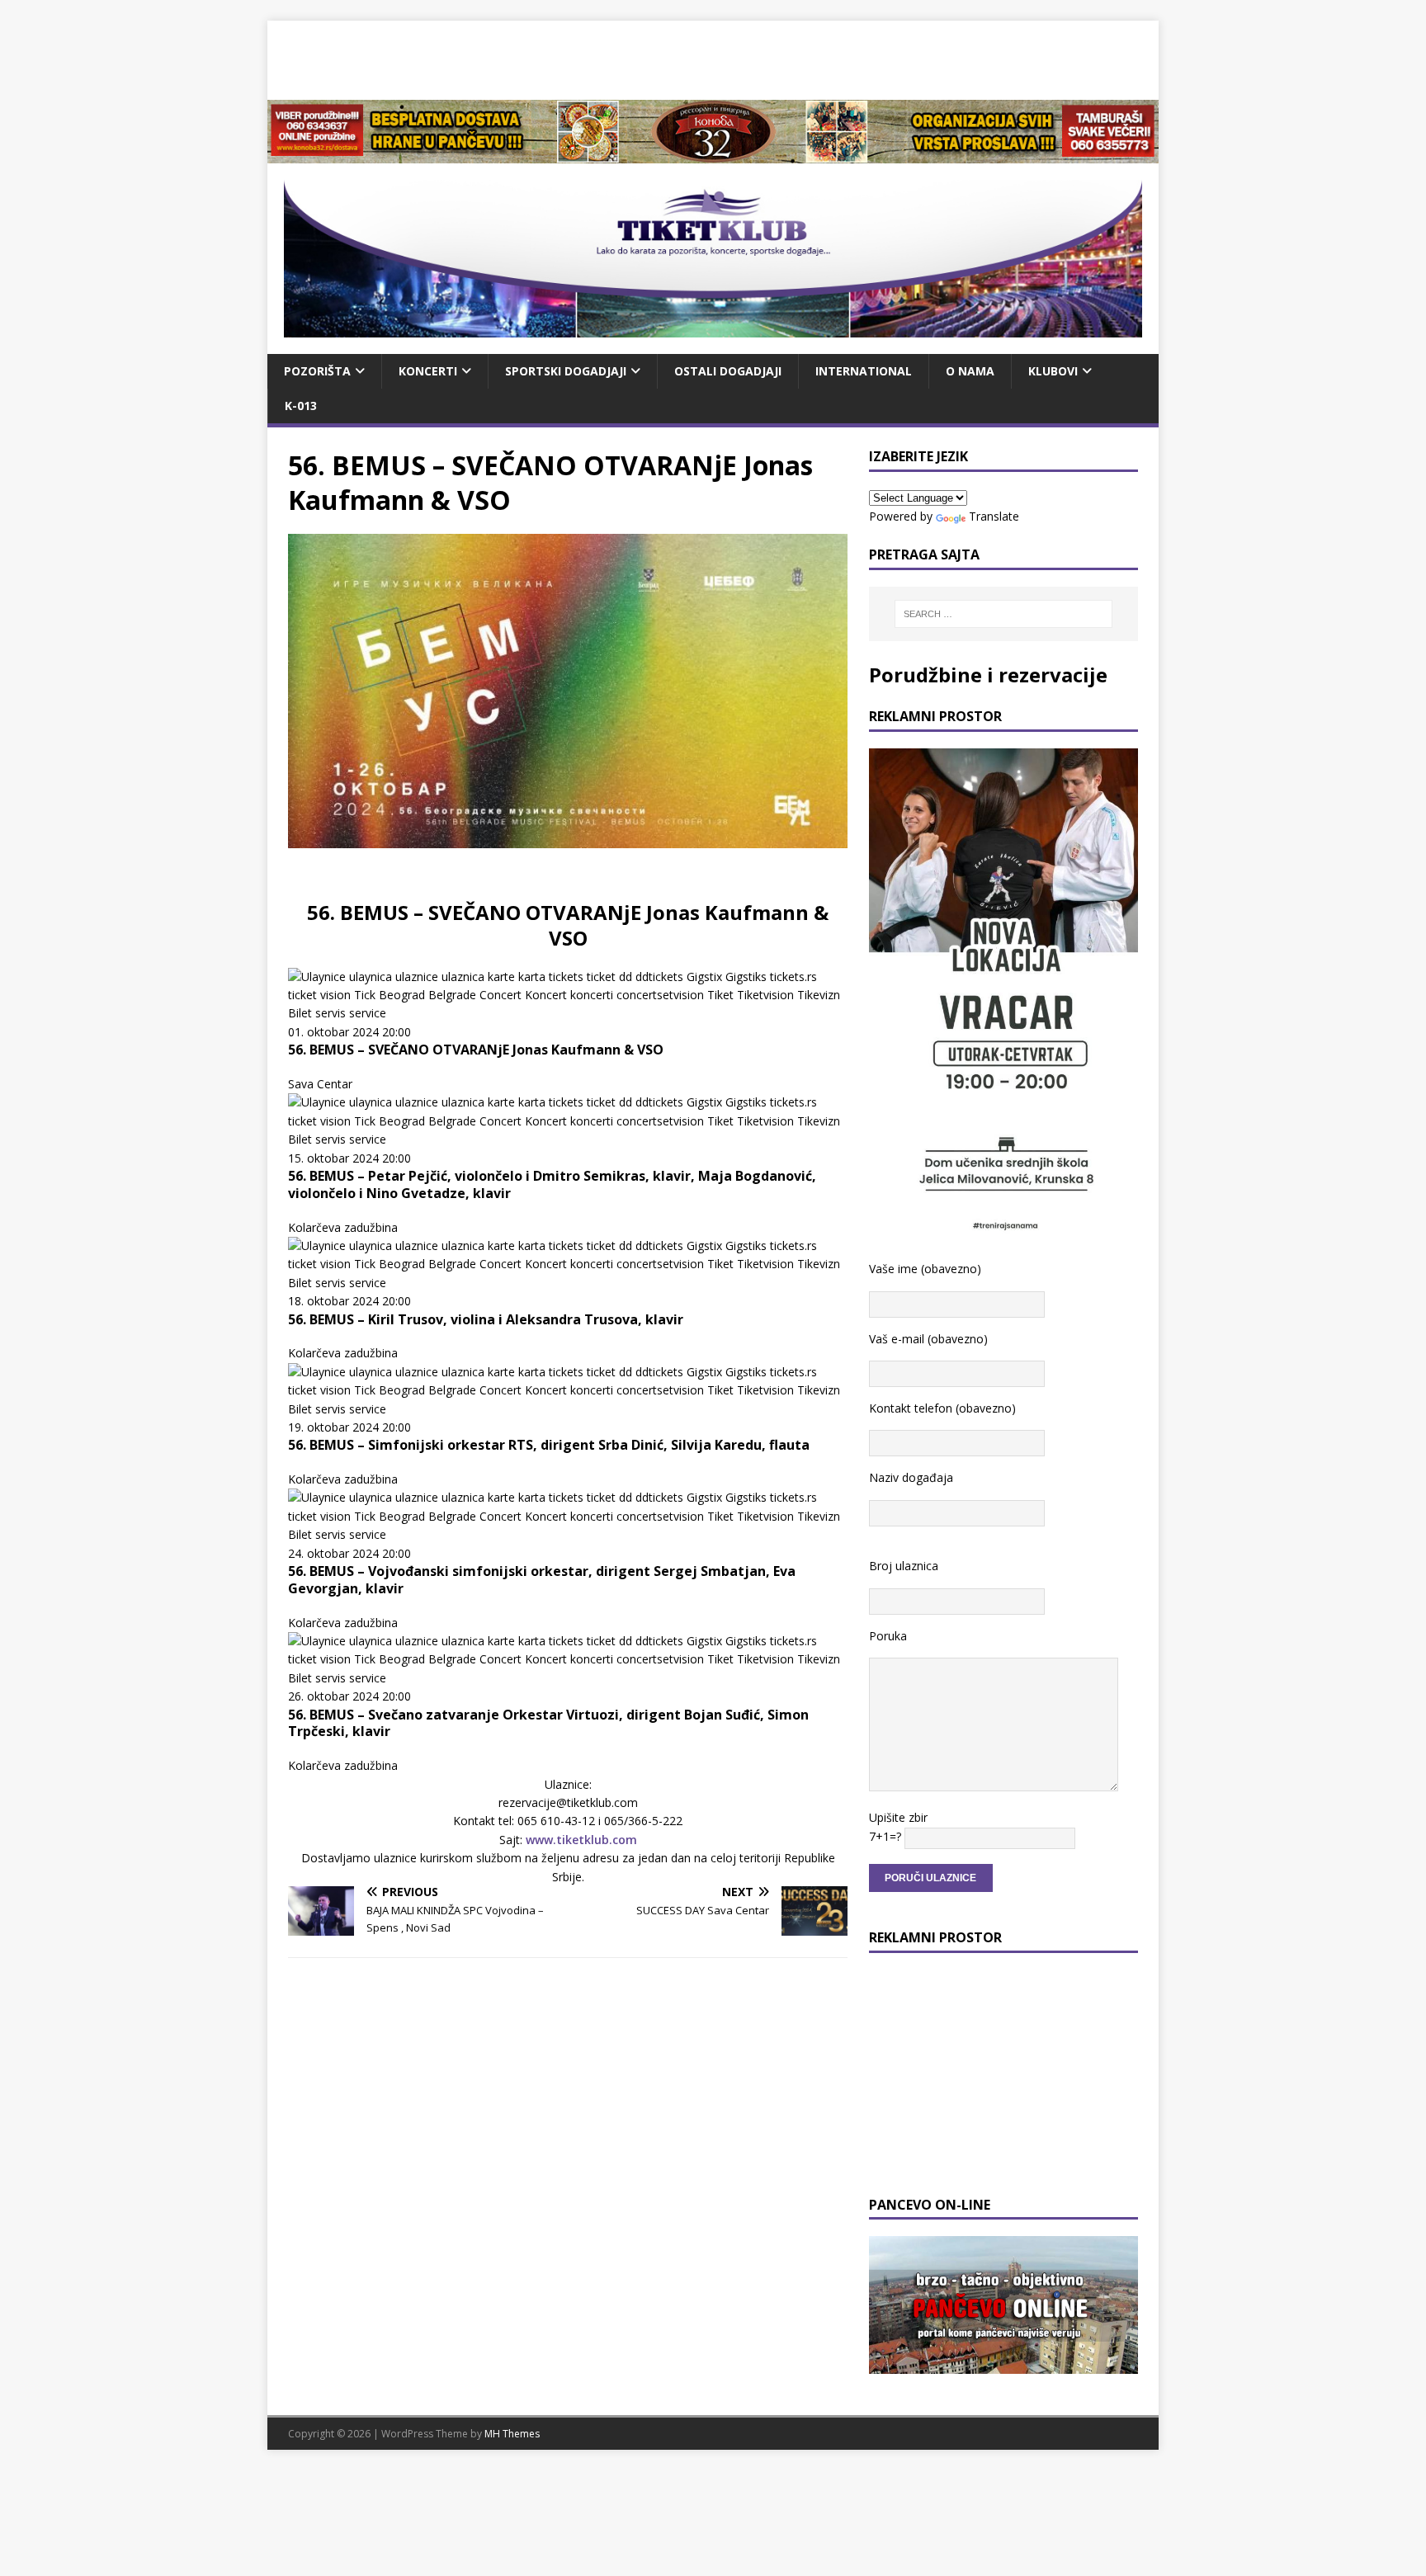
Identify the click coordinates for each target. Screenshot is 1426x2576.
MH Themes (512, 2434)
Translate (994, 516)
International (864, 371)
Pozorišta (317, 371)
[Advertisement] (713, 58)
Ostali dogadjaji (728, 371)
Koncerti (428, 371)
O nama (970, 371)
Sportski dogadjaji (566, 371)
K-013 (301, 406)
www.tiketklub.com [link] (581, 1840)
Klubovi (1053, 371)
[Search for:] (1003, 614)
